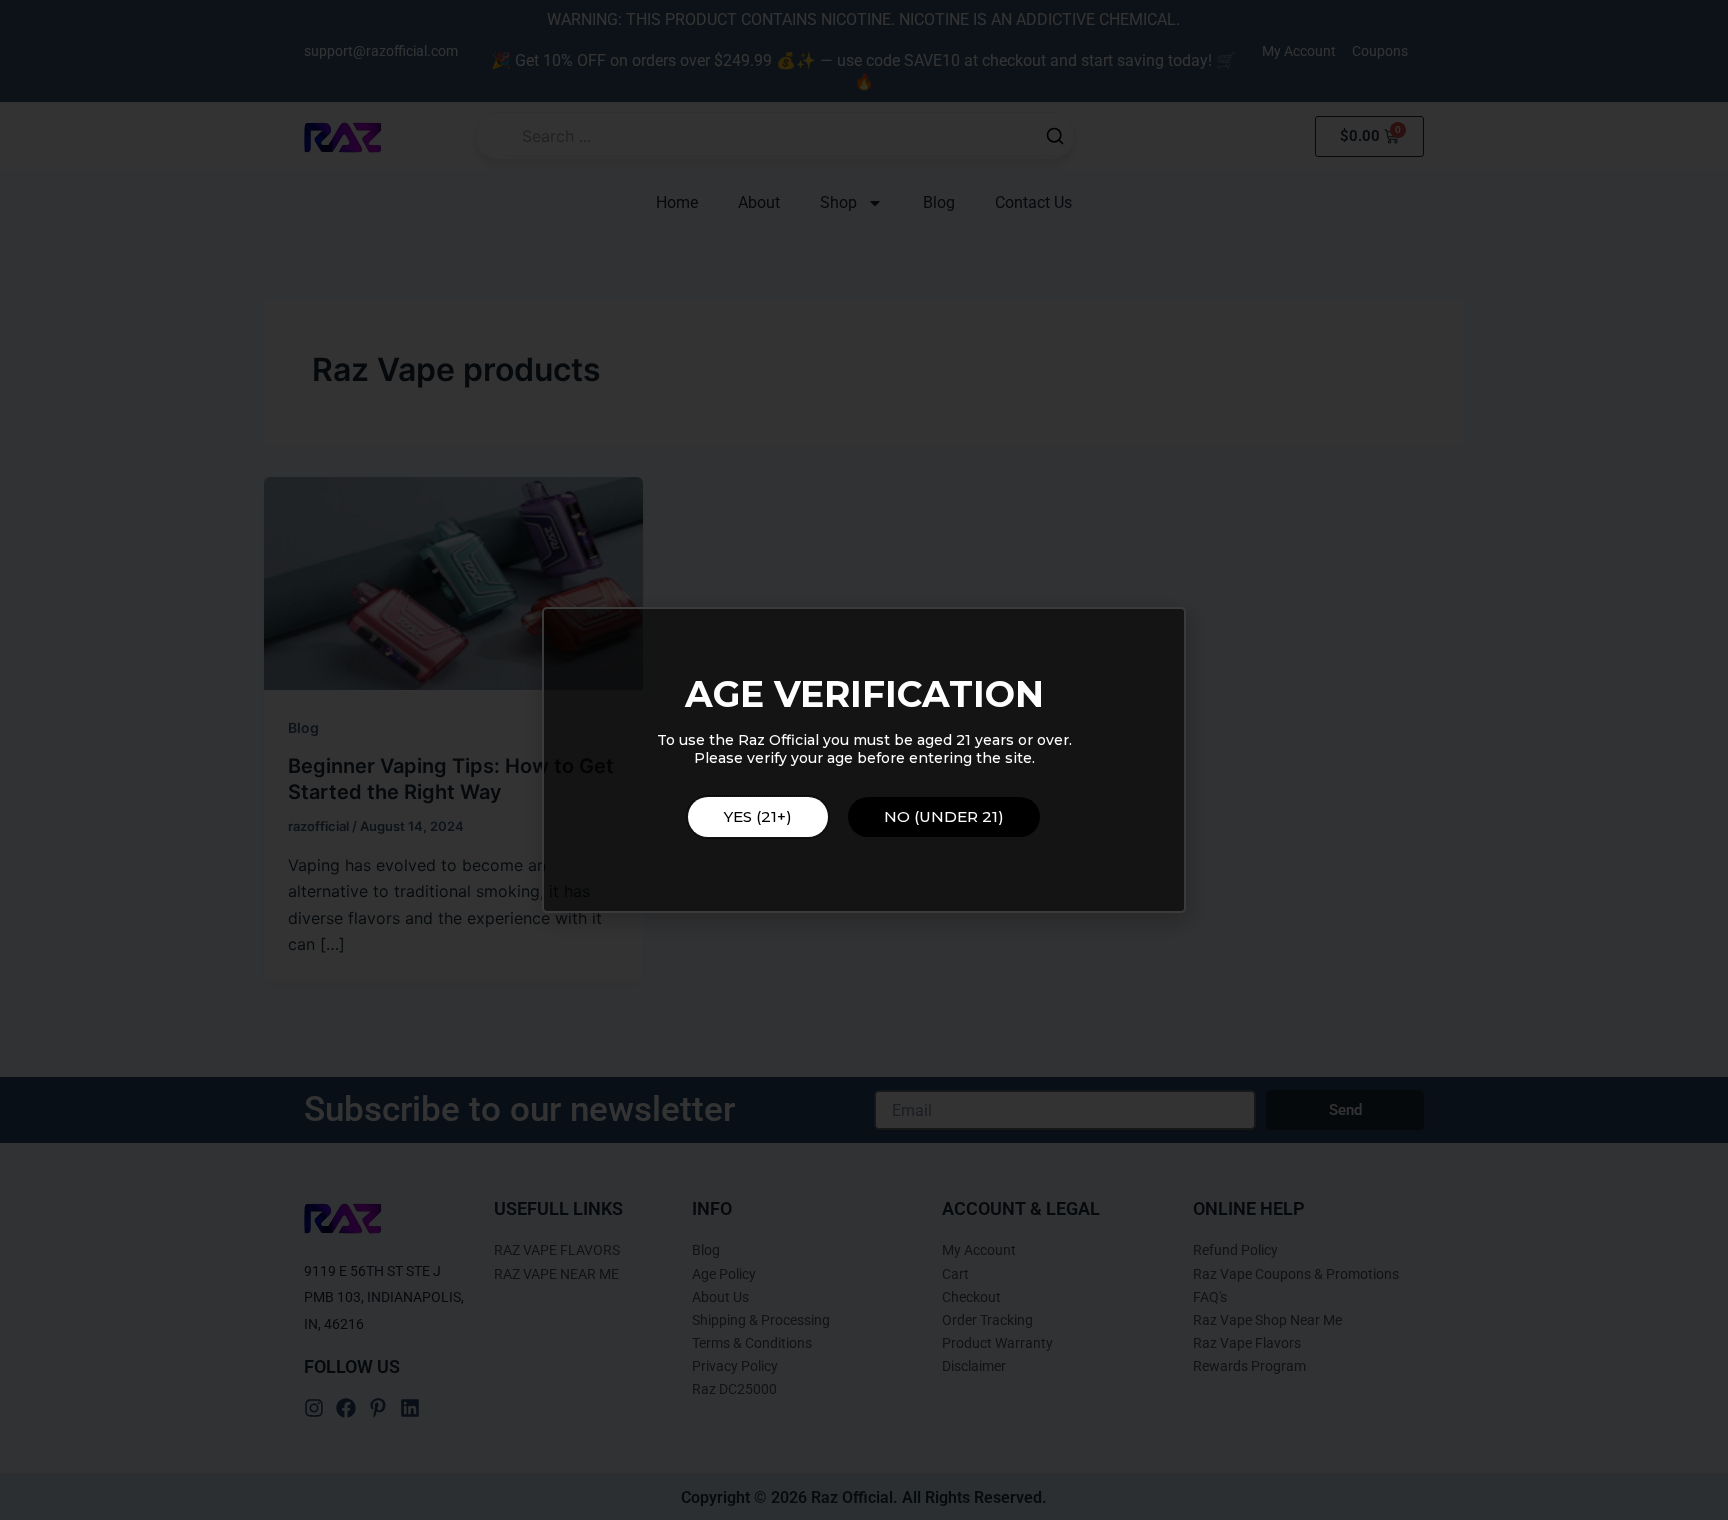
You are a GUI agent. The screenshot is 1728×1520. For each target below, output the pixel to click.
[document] (864, 760)
